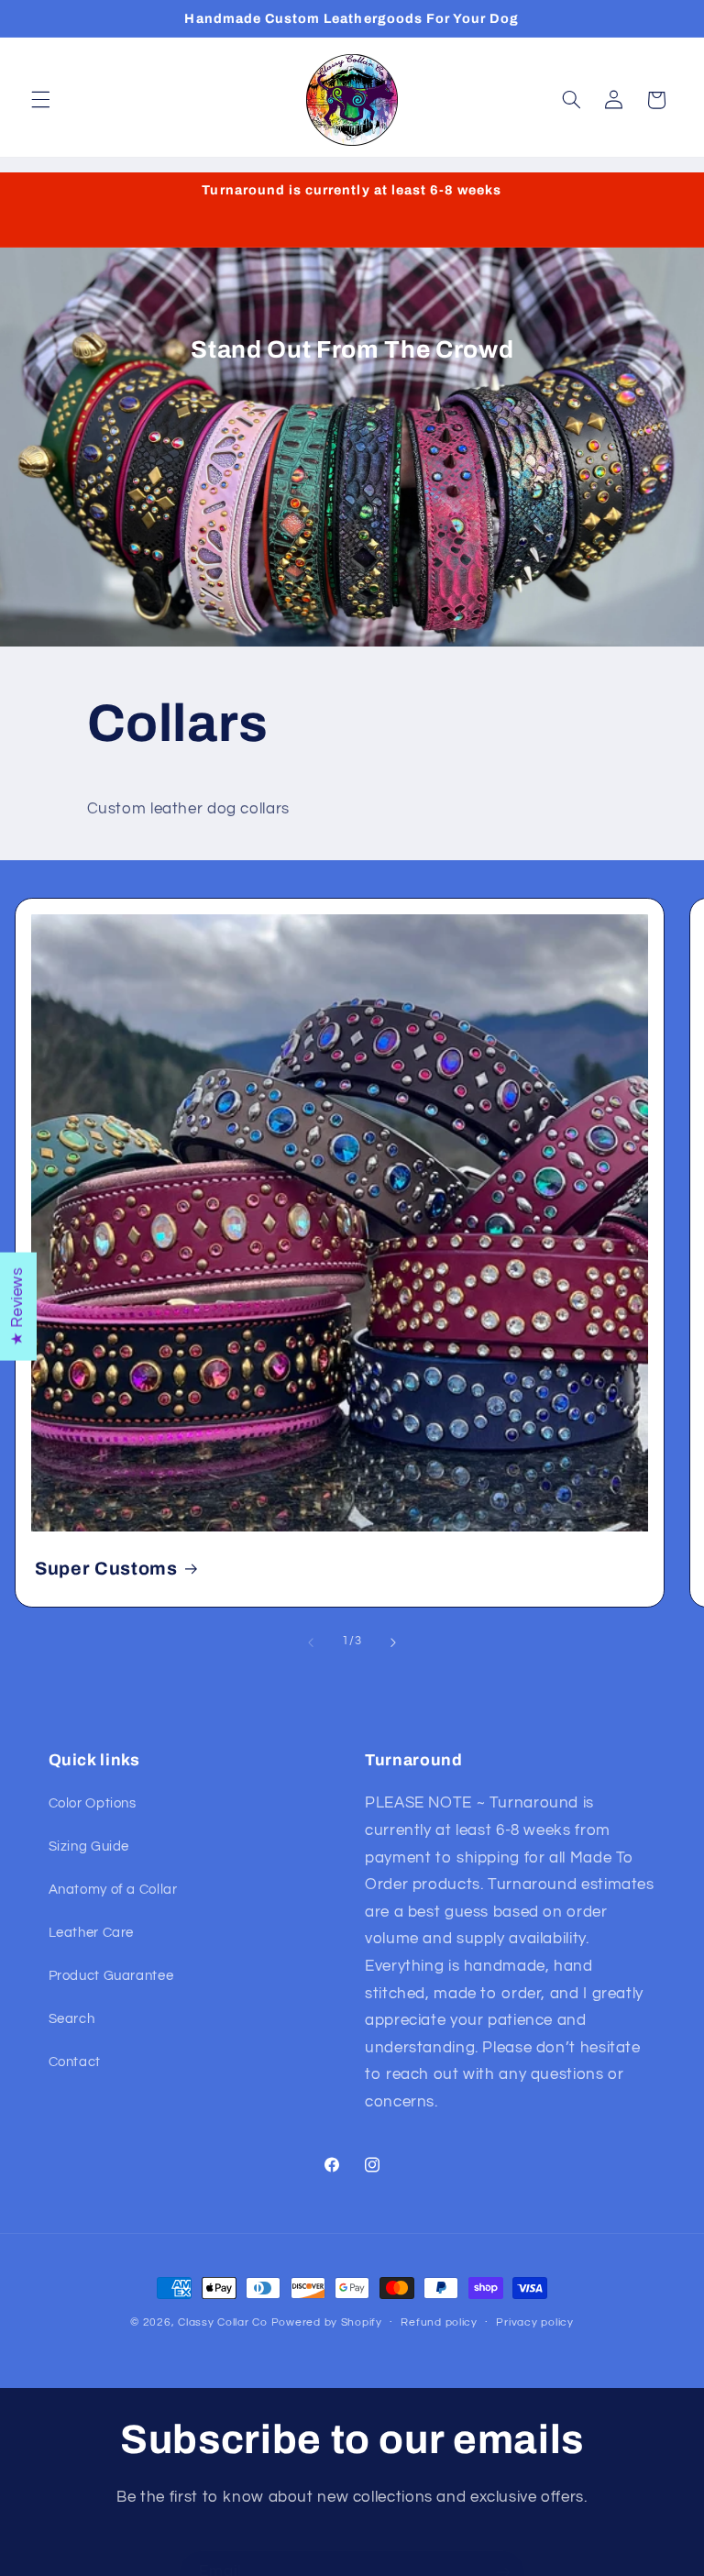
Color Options (93, 1803)
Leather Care (92, 1933)
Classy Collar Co (223, 2322)
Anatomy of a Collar (113, 1890)
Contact (75, 2062)
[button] (40, 100)
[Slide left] (311, 1642)
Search (72, 2019)
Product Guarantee (111, 1976)
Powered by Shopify (327, 2322)
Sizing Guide (89, 1846)
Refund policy (439, 2322)
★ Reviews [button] (17, 1306)
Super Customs (106, 1569)
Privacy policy (534, 2322)
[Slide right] (393, 1642)
